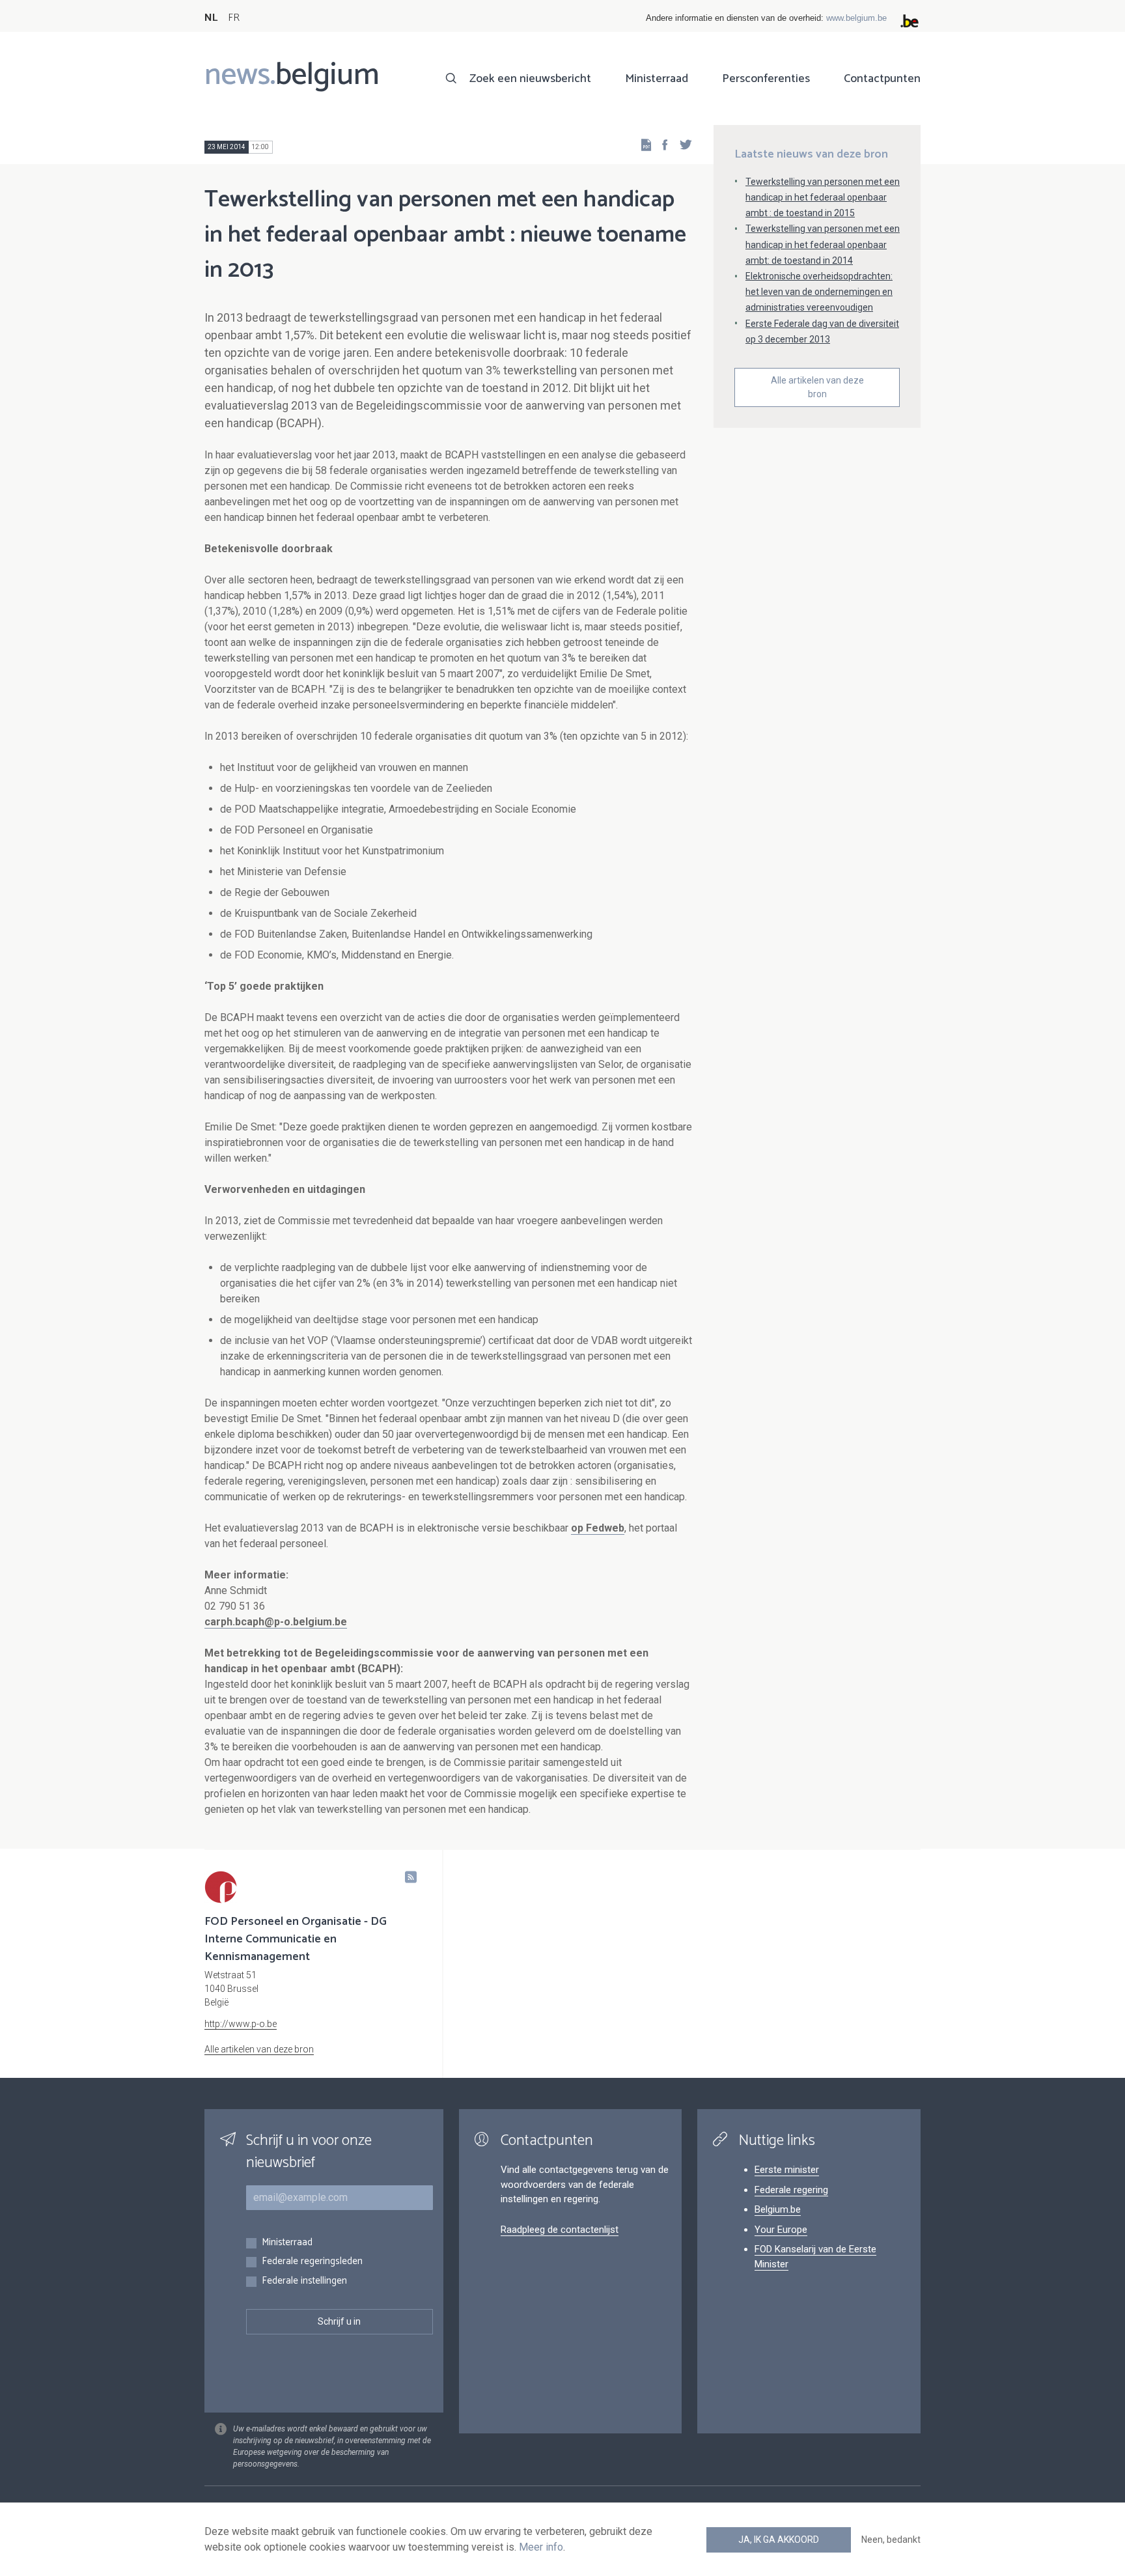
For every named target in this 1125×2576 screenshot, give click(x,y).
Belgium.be (778, 2209)
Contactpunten (882, 79)
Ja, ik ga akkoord (779, 2540)
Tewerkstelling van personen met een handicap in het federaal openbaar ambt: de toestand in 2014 (823, 244)
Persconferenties (766, 79)
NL (211, 18)
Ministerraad (657, 79)
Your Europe (781, 2230)
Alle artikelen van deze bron (817, 387)
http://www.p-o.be (241, 2024)
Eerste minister (787, 2170)
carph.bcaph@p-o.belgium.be (276, 1622)
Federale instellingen (304, 2281)
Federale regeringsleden (312, 2262)
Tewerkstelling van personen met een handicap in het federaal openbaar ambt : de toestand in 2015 (823, 197)
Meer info (541, 2547)
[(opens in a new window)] (661, 144)
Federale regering (791, 2190)
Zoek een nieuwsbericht (530, 79)
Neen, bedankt (891, 2540)
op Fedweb (598, 1528)
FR (234, 18)
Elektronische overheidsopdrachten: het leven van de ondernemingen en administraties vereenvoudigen (819, 292)
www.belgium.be (856, 18)
